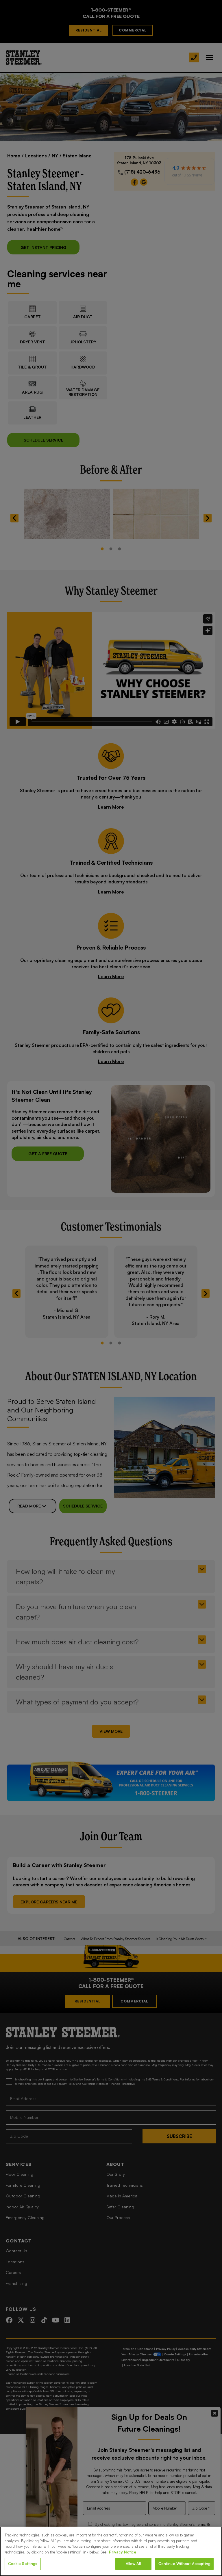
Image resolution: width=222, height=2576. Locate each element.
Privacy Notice (123, 2552)
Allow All (133, 2564)
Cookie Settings (23, 2564)
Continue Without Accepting (184, 2564)
